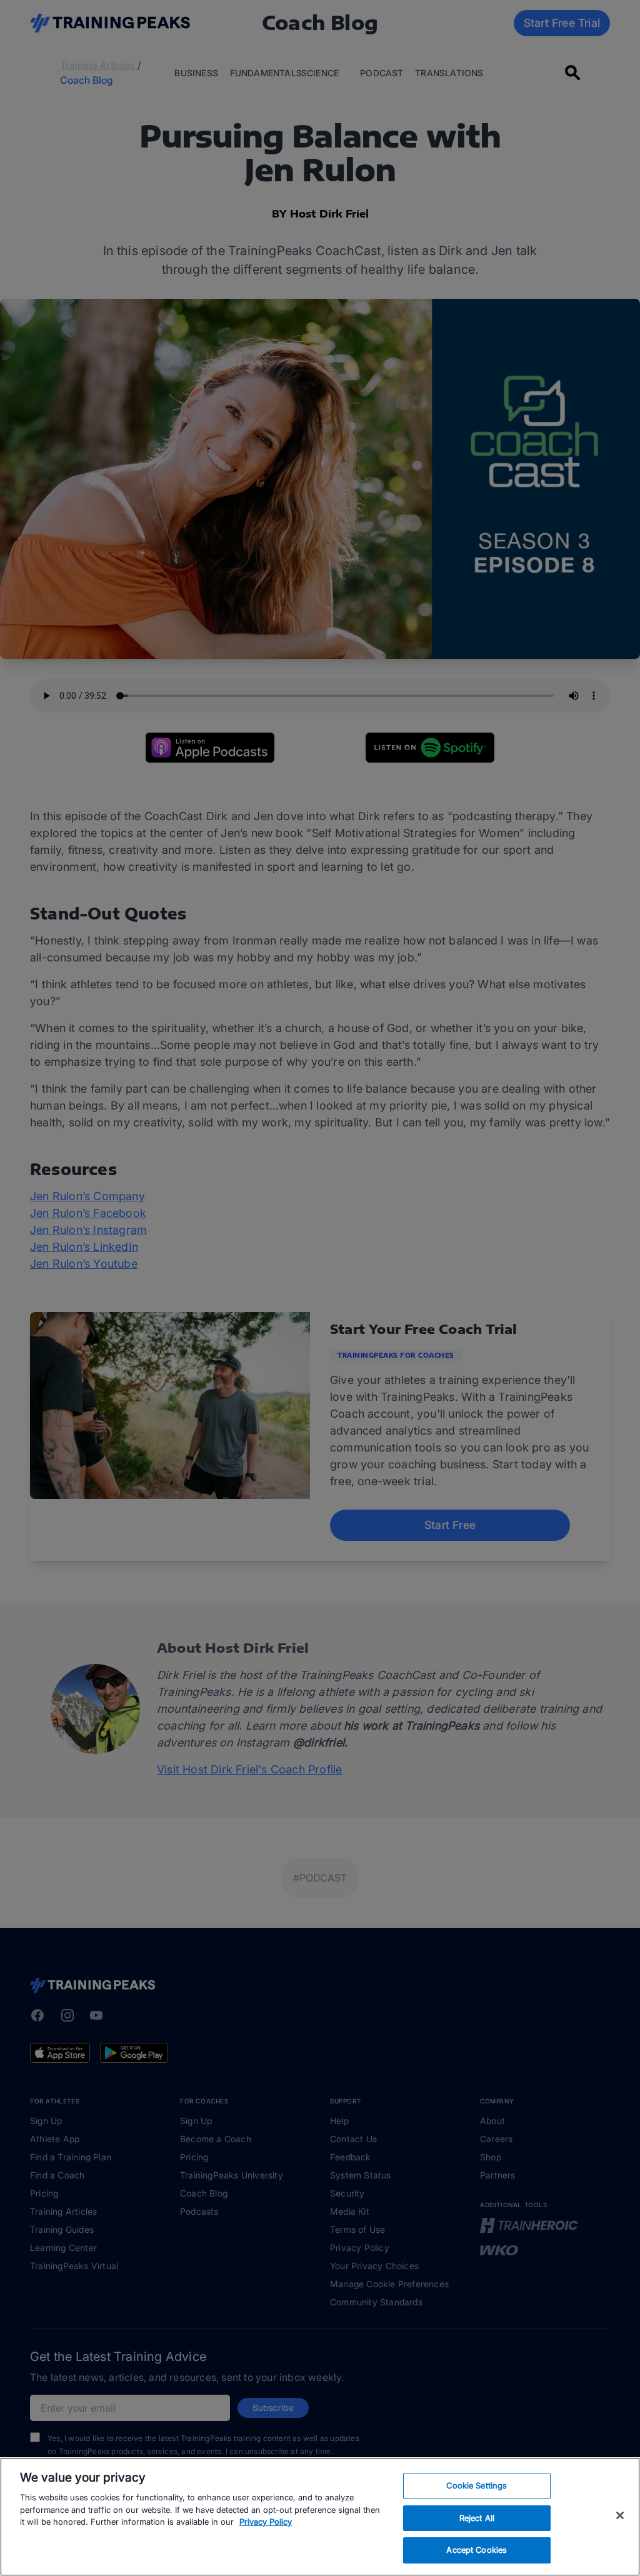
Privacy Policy (266, 2522)
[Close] (620, 2515)
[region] (320, 2517)
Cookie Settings (477, 2485)
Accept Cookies (477, 2550)
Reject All (477, 2518)
